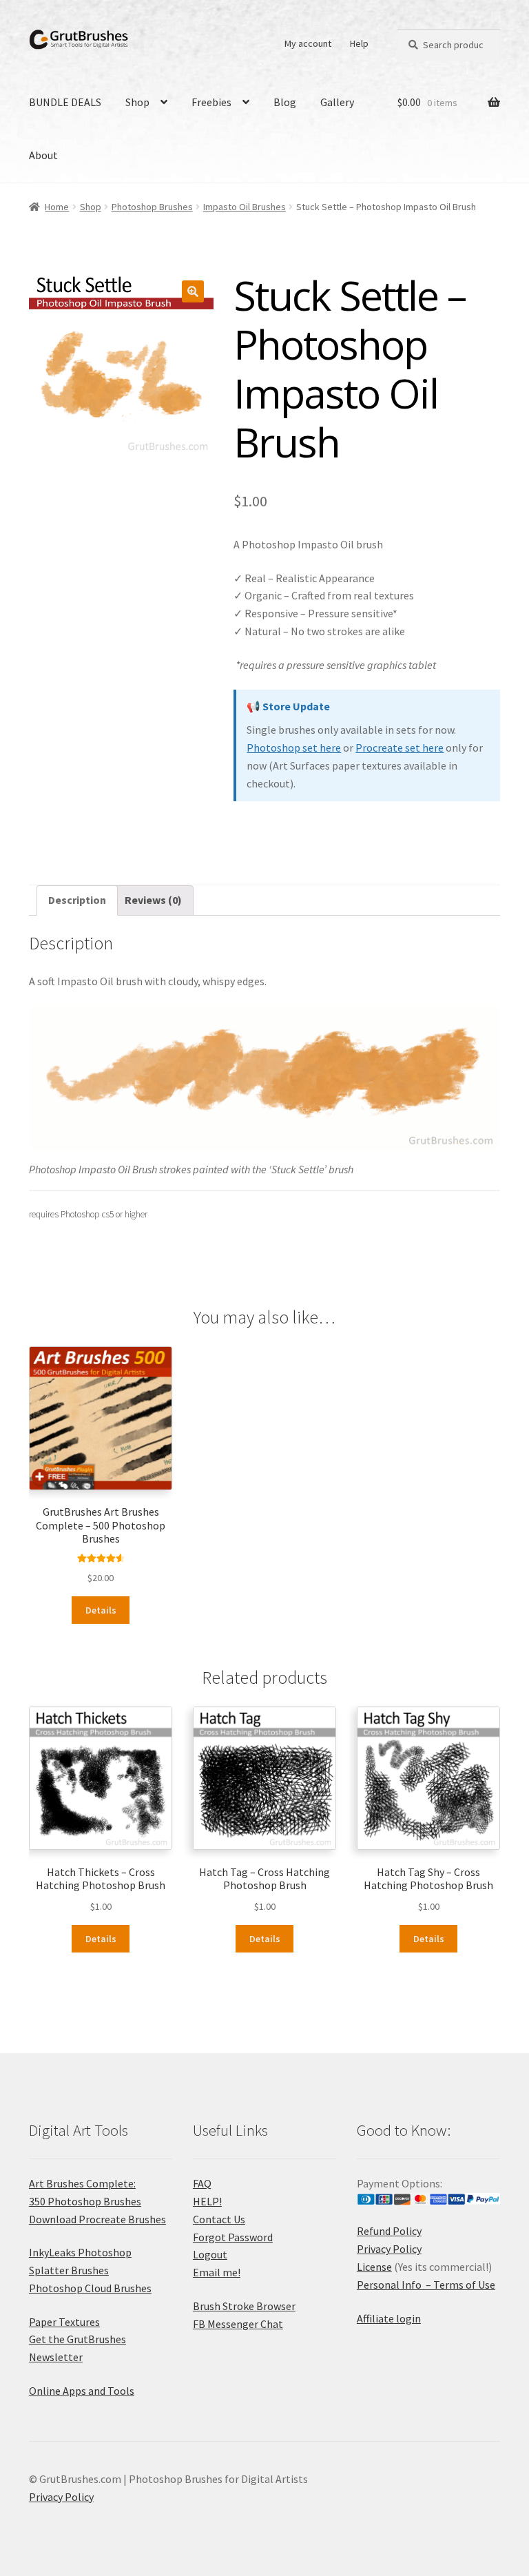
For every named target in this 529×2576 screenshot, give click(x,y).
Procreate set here (400, 748)
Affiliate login (389, 2318)
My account (308, 43)
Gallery (337, 102)
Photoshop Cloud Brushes (90, 2288)
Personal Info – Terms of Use (426, 2285)
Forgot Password (233, 2237)
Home (57, 207)
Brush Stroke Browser (244, 2306)
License (374, 2267)
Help (359, 43)
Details (101, 1610)
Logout (210, 2254)
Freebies (211, 102)
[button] (193, 291)
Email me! (217, 2272)
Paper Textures (64, 2322)
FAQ (202, 2183)
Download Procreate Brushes (97, 2219)
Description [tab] (77, 900)
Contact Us (219, 2219)
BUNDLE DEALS (65, 102)
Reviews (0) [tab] (153, 900)
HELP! (207, 2201)
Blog (285, 102)
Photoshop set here (294, 748)
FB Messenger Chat (238, 2324)
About (43, 155)
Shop (137, 102)
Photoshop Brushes (152, 207)
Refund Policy (389, 2231)
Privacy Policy (389, 2249)
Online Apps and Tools (82, 2391)
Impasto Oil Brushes (245, 207)
